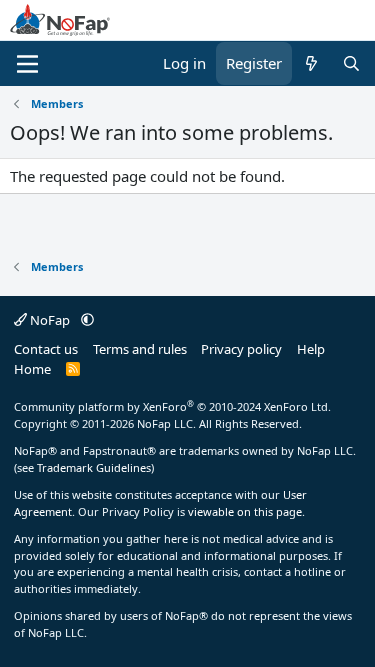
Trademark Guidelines (94, 467)
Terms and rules (140, 349)
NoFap (50, 320)
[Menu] (27, 64)
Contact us (46, 349)
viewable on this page (245, 511)
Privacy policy (241, 349)
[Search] (351, 63)
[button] (87, 320)
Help (311, 349)
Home (32, 369)
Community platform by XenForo (172, 406)
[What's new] (311, 63)
